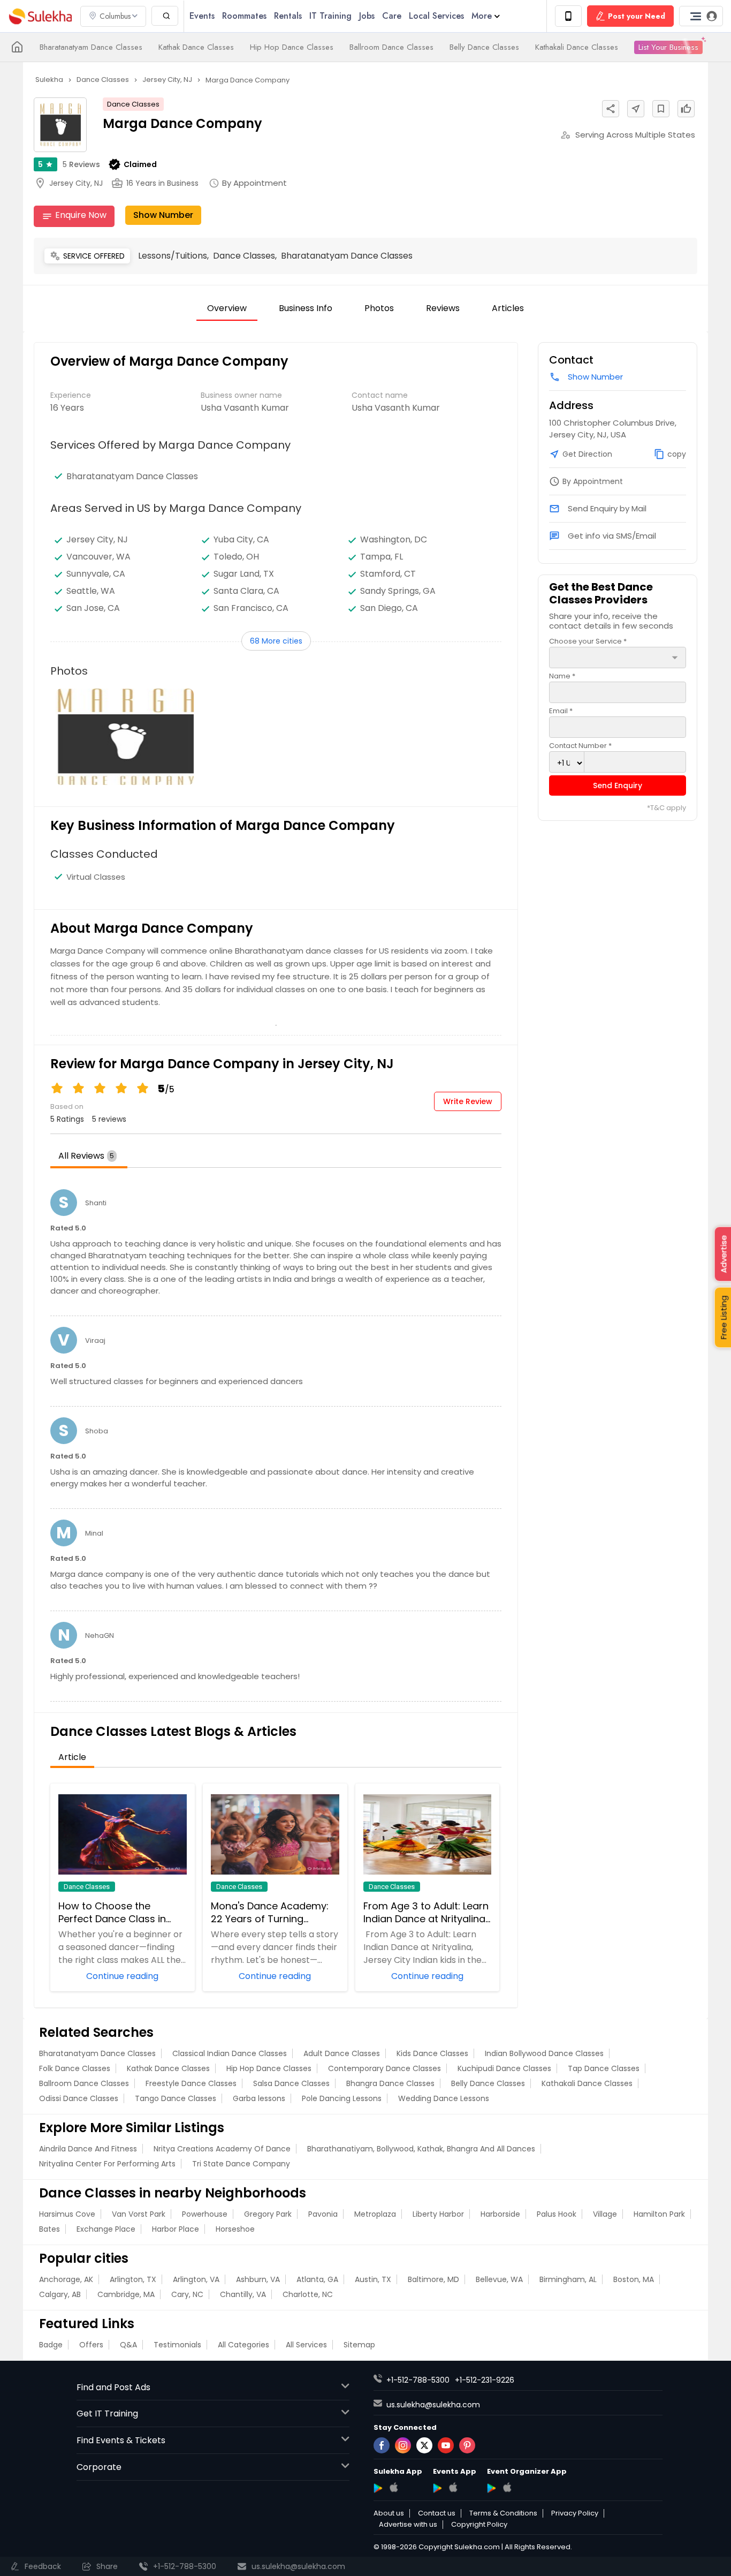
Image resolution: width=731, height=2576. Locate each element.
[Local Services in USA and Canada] (17, 47)
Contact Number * (580, 746)
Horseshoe (235, 2229)
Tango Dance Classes (176, 2098)
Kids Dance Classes (432, 2053)
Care (392, 16)
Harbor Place (176, 2229)
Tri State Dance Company (241, 2164)
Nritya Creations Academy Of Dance (222, 2149)
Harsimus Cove (67, 2214)
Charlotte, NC (308, 2294)
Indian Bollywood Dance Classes (544, 2053)
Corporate (99, 2467)
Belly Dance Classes (484, 47)
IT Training (330, 16)
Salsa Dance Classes (291, 2083)
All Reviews (86, 1156)
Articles (508, 308)
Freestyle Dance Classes (191, 2083)
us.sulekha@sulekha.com (433, 2405)
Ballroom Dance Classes (391, 47)
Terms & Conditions (503, 2513)
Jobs (367, 16)
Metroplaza (375, 2214)
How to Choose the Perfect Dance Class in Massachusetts (112, 1913)
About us (389, 2513)
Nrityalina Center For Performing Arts (107, 2164)
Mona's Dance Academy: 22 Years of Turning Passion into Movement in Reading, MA (272, 1913)
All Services (306, 2345)
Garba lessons (259, 2098)
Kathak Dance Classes (196, 47)
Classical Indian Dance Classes (230, 2053)
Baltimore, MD (433, 2279)
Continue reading (122, 1975)
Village (605, 2214)
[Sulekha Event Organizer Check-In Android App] (492, 2488)
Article (72, 1757)
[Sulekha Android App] (378, 2488)
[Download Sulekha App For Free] (568, 16)
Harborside (500, 2214)
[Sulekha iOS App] (394, 2487)
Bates (50, 2229)
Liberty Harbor (438, 2214)
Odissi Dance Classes (79, 2098)
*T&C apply (667, 808)
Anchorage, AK (66, 2279)
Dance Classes (133, 104)
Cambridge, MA (126, 2294)
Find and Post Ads (113, 2387)
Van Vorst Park (139, 2214)
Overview (227, 308)
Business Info (306, 308)
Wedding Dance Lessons (444, 2098)
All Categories (243, 2345)
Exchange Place (106, 2229)
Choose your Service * (588, 641)
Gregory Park (268, 2214)
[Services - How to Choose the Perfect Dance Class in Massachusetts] (123, 1834)
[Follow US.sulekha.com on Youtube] (446, 2445)
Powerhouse (205, 2214)
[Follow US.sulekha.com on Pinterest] (467, 2445)
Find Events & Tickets (121, 2440)
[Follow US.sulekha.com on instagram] (403, 2445)
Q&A (128, 2345)
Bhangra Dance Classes (390, 2083)
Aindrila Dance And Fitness (88, 2149)
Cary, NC (187, 2294)
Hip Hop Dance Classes (292, 47)
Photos (379, 308)
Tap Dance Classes (604, 2068)
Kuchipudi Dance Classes (504, 2068)
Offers (91, 2345)
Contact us (437, 2513)
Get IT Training (107, 2413)
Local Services (436, 16)
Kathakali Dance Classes (577, 47)
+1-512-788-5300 (418, 2380)
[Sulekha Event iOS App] (453, 2487)
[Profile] (701, 16)
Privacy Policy (575, 2513)
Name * (562, 676)
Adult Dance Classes (342, 2053)
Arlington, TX (133, 2279)
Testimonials (177, 2345)
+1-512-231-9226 (485, 2380)
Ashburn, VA (258, 2279)
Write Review (468, 1101)
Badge (51, 2345)
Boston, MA (634, 2279)
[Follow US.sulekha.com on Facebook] (382, 2445)
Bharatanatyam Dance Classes (91, 47)
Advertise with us (408, 2525)
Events (202, 16)
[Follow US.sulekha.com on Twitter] (424, 2445)
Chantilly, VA (243, 2294)
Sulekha (40, 16)
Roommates (244, 16)
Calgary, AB (60, 2294)
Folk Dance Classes (75, 2068)
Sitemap (359, 2345)
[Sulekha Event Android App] (437, 2488)
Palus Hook (557, 2214)
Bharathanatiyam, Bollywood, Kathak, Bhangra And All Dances (421, 2149)
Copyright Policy (479, 2525)
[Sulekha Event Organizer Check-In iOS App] (507, 2487)
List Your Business (668, 47)
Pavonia (323, 2214)
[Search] (165, 16)
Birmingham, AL (568, 2279)
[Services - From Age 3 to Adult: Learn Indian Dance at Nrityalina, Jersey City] (428, 1834)
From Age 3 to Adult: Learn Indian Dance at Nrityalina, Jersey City (426, 1913)
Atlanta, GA (317, 2279)
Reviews (81, 164)
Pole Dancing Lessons (342, 2098)
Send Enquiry (618, 785)
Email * (561, 711)
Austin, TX (373, 2279)
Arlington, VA (196, 2279)
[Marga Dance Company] (125, 737)
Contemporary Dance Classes (384, 2068)
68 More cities (276, 641)
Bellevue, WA (499, 2279)
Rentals (288, 16)
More (482, 16)
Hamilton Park (659, 2214)
